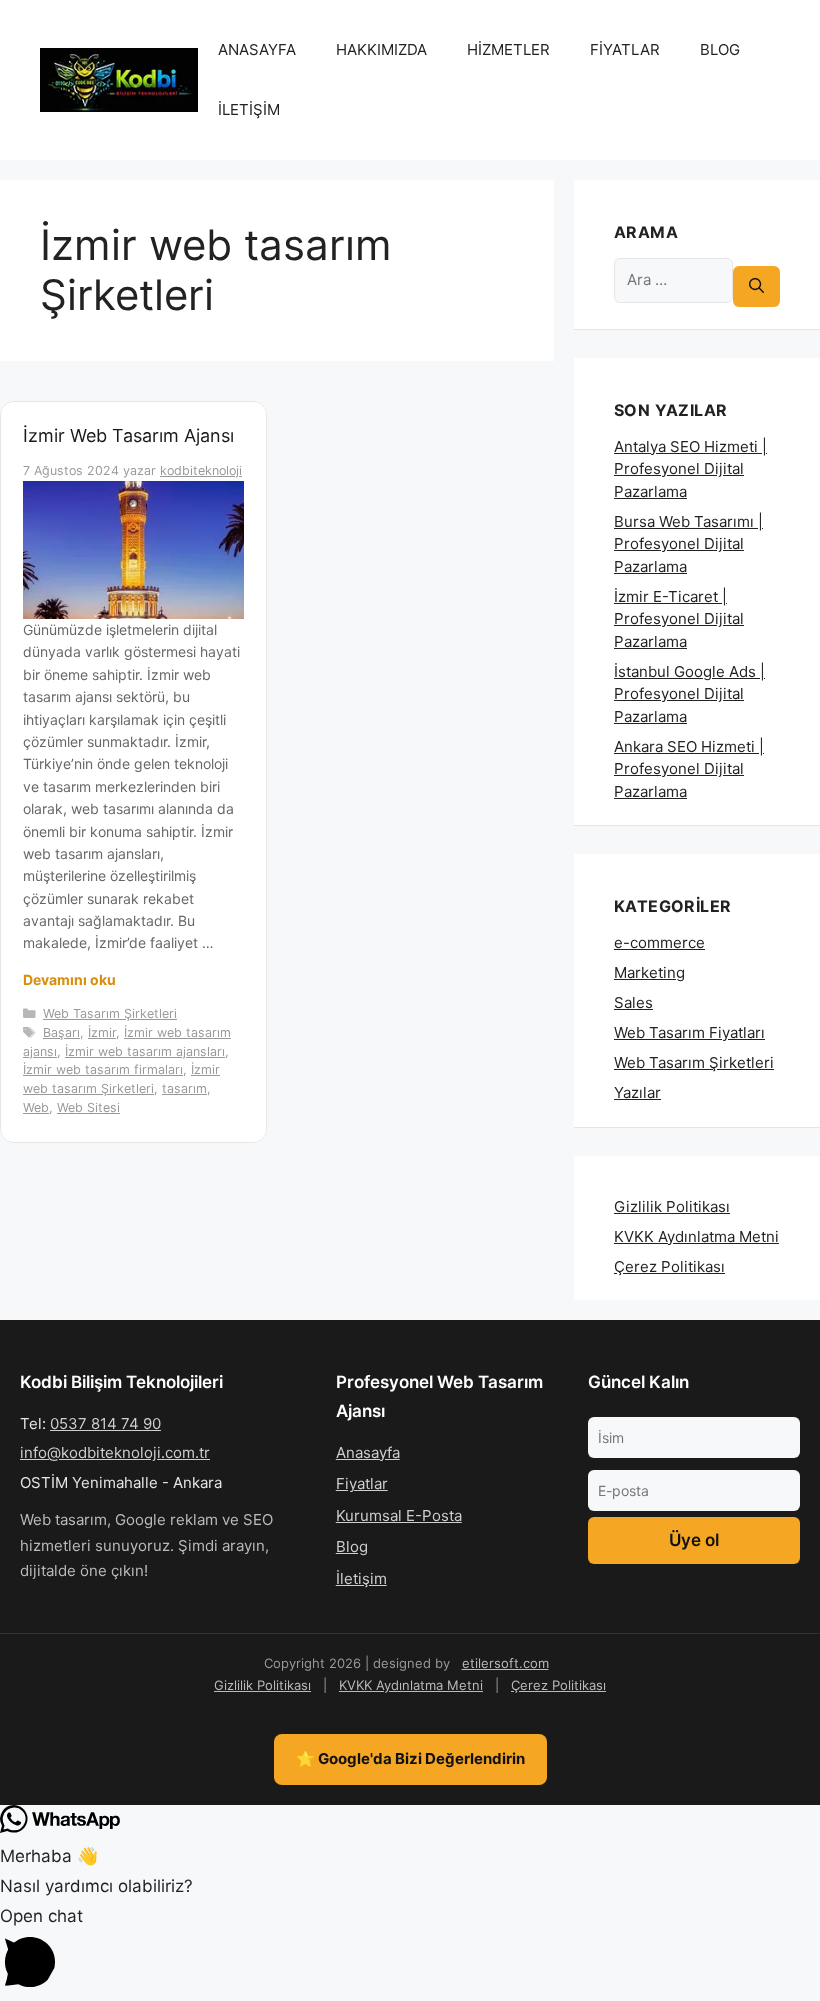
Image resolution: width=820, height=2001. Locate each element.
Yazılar (637, 1092)
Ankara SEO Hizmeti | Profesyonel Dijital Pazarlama (689, 769)
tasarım (184, 1088)
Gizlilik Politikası (672, 1206)
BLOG (720, 49)
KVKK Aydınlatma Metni (696, 1236)
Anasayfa (368, 1452)
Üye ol (694, 1540)
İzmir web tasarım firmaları (103, 1069)
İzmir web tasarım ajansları (145, 1051)
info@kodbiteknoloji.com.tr (115, 1452)
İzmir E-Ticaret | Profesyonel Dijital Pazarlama (679, 619)
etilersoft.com (505, 1663)
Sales (633, 1002)
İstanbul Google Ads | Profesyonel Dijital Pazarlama (689, 694)
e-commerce (659, 942)
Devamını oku (69, 979)
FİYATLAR (625, 49)
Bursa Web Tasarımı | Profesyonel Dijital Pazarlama (688, 544)
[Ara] (756, 286)
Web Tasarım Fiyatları (689, 1032)
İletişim (361, 1578)
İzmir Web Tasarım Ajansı (128, 435)
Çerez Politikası (669, 1266)
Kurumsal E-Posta (399, 1515)
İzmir (102, 1032)
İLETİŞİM (249, 109)
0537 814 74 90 (105, 1423)
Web (36, 1107)
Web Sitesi (88, 1107)
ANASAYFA (257, 49)
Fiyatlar (362, 1483)
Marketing (649, 972)
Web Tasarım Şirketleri (110, 1013)
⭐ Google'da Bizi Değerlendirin (410, 1758)
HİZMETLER (508, 49)
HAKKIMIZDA (381, 49)
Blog (352, 1546)
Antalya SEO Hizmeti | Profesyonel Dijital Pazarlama (690, 469)
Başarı (61, 1032)
